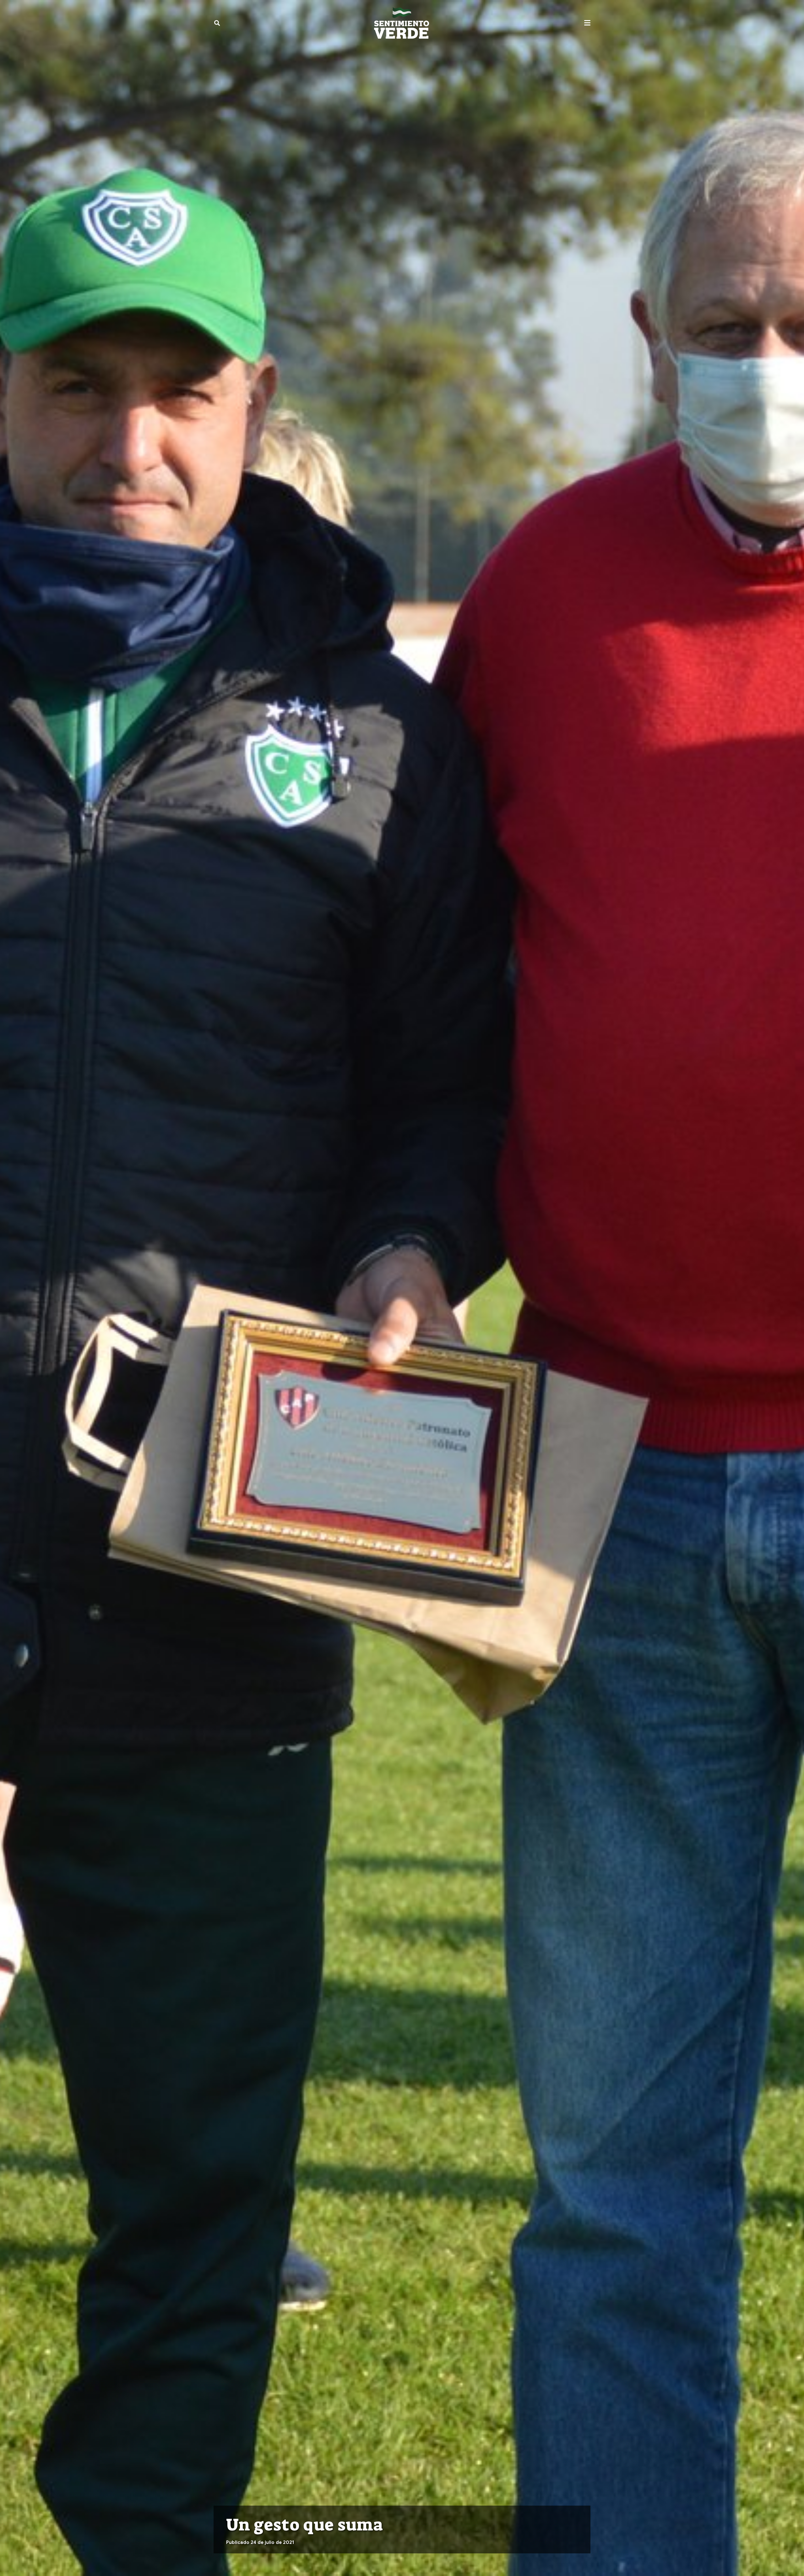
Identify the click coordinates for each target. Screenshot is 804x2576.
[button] (217, 23)
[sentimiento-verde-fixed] (402, 23)
